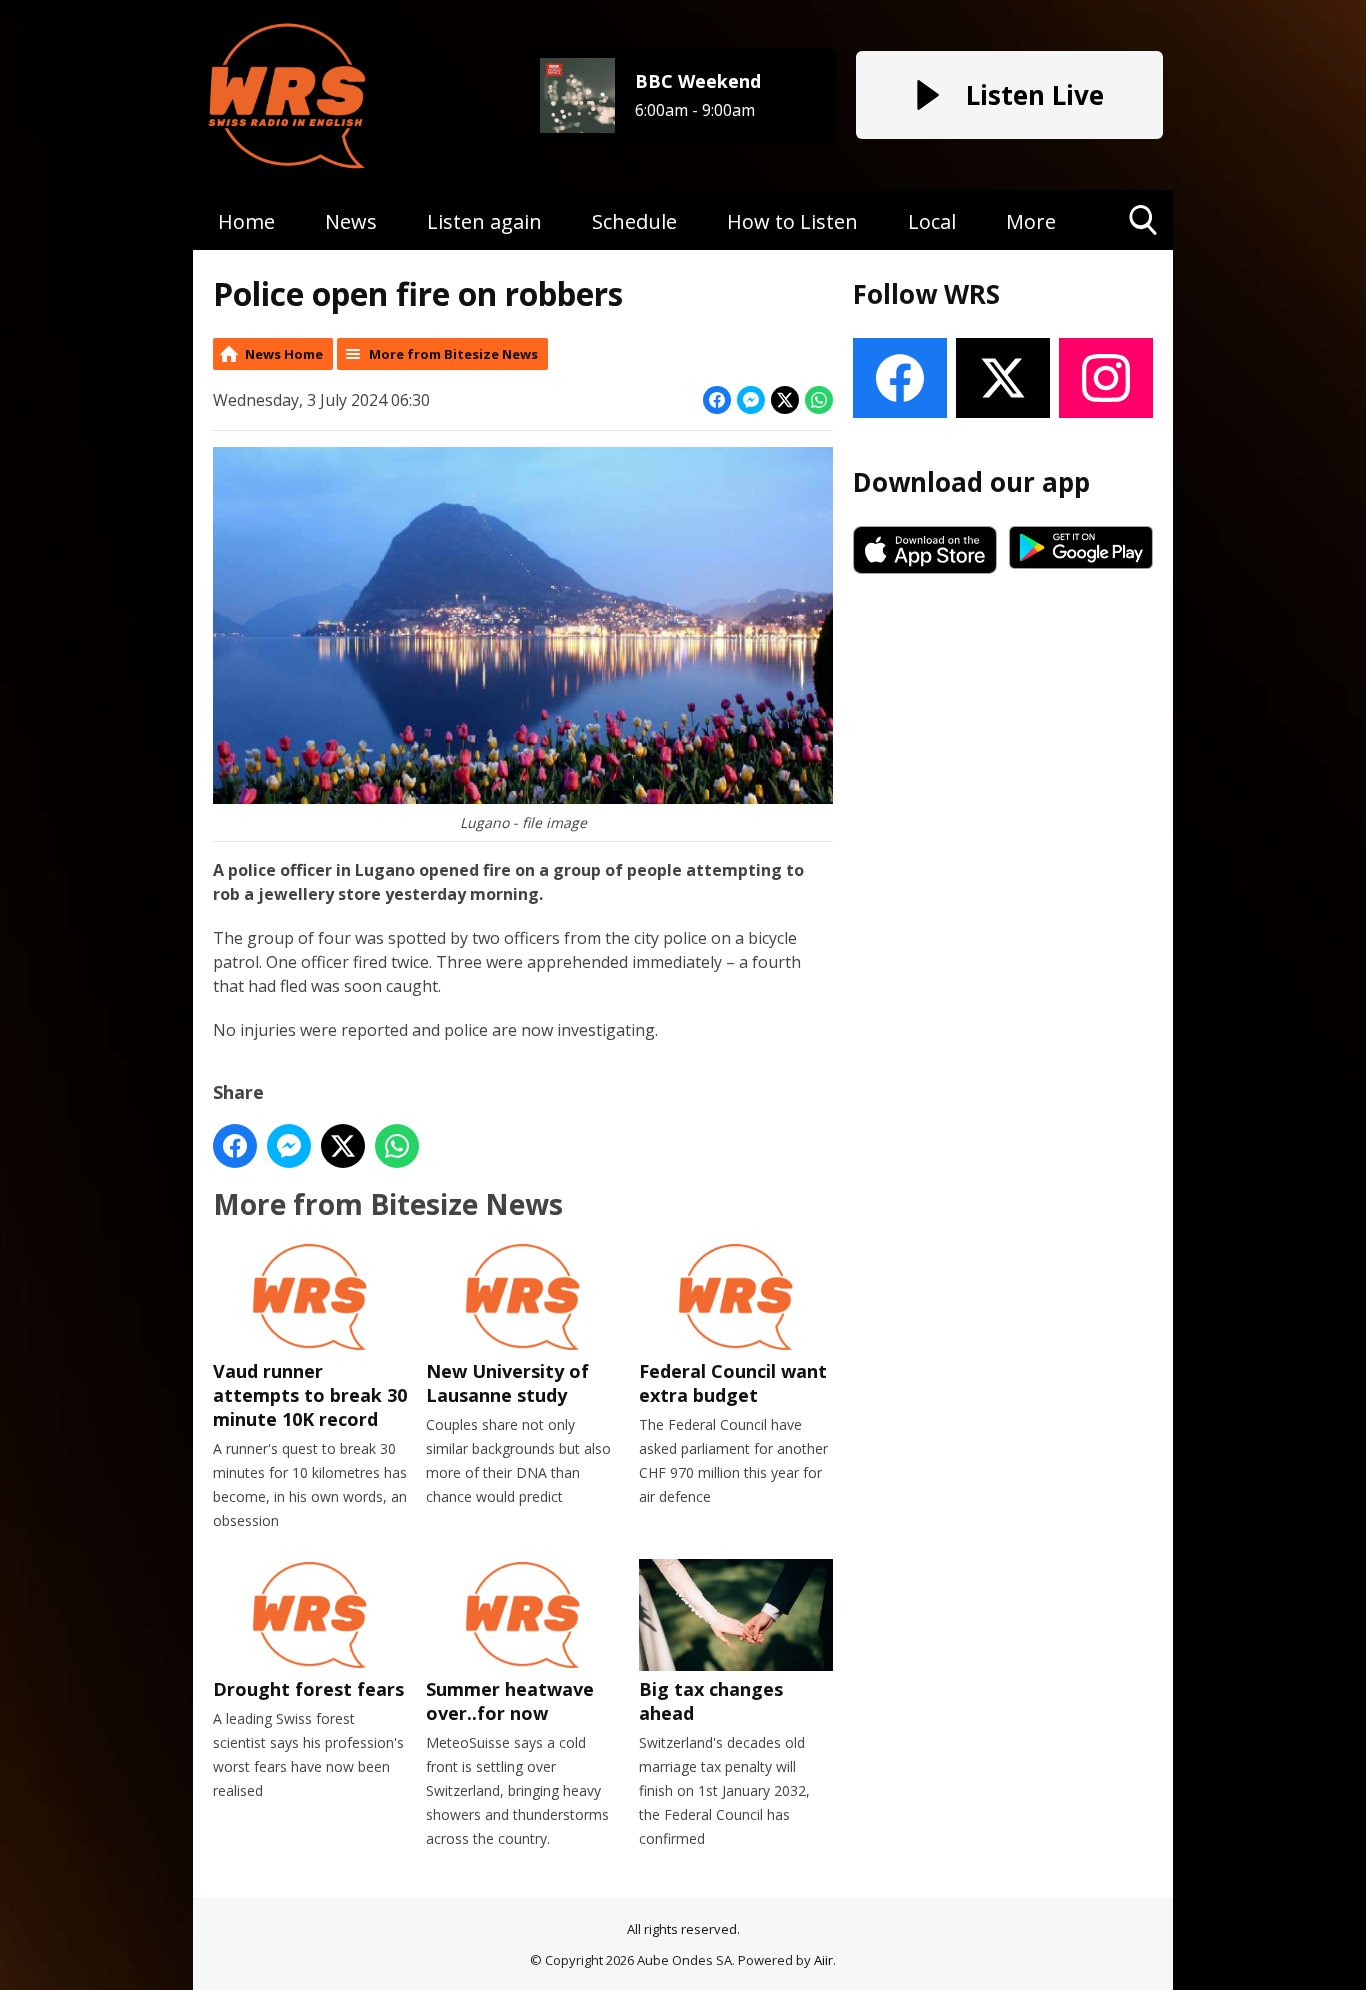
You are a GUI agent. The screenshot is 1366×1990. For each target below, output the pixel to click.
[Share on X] (785, 400)
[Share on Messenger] (751, 400)
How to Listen (792, 221)
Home (246, 221)
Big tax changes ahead (711, 1701)
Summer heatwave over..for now (510, 1701)
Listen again (484, 221)
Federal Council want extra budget (733, 1383)
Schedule (634, 221)
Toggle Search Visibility (1143, 249)
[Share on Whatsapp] (819, 400)
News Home (284, 354)
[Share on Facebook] (717, 400)
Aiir (823, 1960)
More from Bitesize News (453, 354)
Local (932, 221)
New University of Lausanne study (507, 1383)
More (1031, 221)
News (351, 221)
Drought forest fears (308, 1689)
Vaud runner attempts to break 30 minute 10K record (310, 1395)
